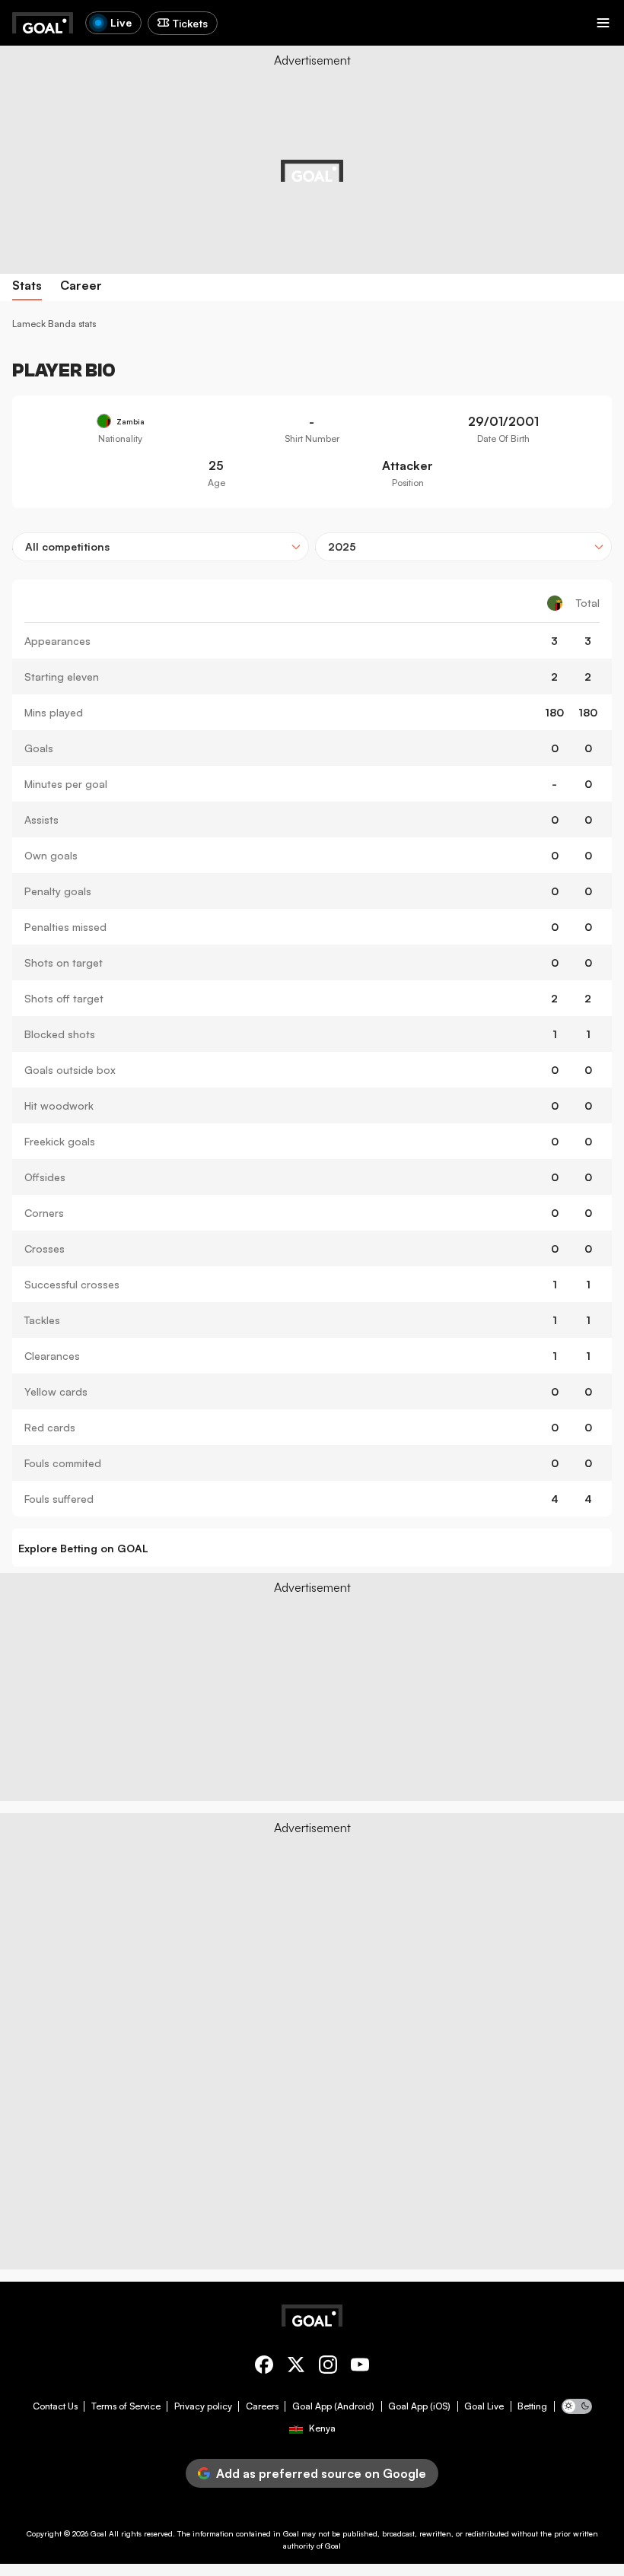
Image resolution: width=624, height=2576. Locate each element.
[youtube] (360, 2367)
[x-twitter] (296, 2367)
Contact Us (55, 2406)
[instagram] (328, 2367)
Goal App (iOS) (419, 2406)
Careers (262, 2406)
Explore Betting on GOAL (83, 1548)
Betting (532, 2406)
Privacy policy (203, 2406)
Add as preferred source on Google (321, 2473)
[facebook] (264, 2367)
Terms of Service (126, 2406)
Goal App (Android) (333, 2406)
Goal (99, 2533)
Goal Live (484, 2406)
